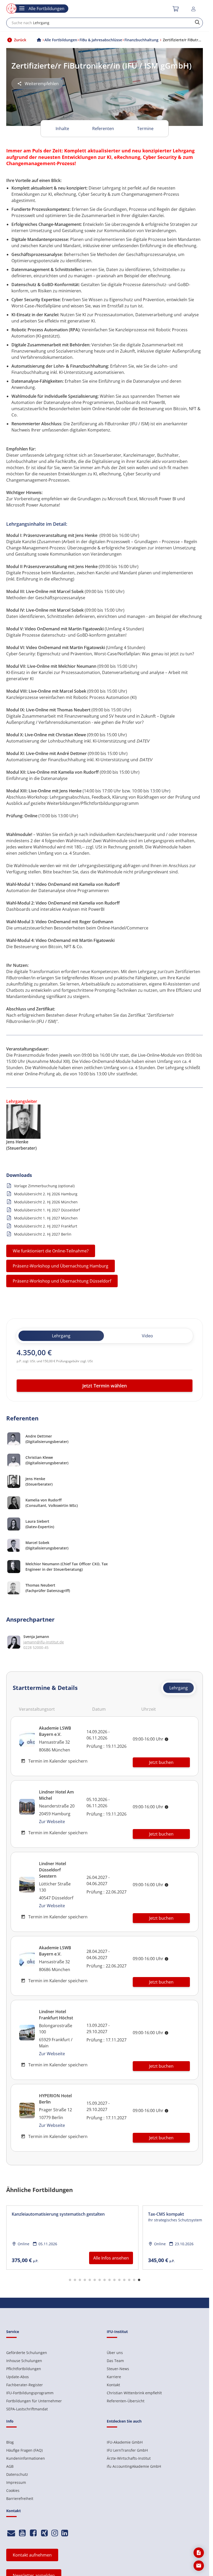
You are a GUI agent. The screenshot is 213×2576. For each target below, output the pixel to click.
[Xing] (45, 2533)
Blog (10, 2442)
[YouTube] (22, 2533)
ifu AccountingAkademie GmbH (134, 2466)
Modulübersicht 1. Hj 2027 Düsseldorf (47, 1210)
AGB (10, 2466)
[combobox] (105, 23)
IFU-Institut (117, 2332)
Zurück (20, 40)
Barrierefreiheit (20, 2499)
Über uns (115, 2353)
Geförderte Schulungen (27, 2353)
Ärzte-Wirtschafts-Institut (129, 2458)
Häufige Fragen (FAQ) (24, 2450)
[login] (194, 9)
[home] (39, 40)
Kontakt (113, 2385)
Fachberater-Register (25, 2385)
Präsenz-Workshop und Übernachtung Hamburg (61, 1266)
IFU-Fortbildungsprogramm (30, 2393)
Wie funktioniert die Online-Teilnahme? (51, 1251)
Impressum (16, 2482)
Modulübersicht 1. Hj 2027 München (46, 1218)
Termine (145, 129)
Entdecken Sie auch (124, 2421)
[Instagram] (55, 2533)
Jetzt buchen (161, 1762)
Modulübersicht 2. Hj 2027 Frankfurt (46, 1226)
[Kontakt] (11, 2533)
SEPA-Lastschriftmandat (27, 2409)
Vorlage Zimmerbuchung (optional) (44, 1186)
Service (13, 2332)
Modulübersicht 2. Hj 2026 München (46, 1202)
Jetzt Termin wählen (105, 1386)
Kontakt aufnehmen (32, 2555)
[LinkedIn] (65, 2533)
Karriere (114, 2377)
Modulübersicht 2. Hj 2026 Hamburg (46, 1194)
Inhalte (62, 129)
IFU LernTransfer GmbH (127, 2450)
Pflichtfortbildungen (24, 2369)
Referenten (103, 129)
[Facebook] (33, 2533)
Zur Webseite (52, 1822)
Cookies (13, 2490)
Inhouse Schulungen (24, 2361)
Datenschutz (17, 2474)
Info (10, 2421)
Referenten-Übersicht (126, 2401)
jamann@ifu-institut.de (44, 1642)
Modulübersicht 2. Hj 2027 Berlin (43, 1234)
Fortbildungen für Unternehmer (34, 2401)
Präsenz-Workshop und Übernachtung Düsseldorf (62, 1281)
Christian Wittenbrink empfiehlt (134, 2393)
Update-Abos (18, 2377)
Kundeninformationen (26, 2458)
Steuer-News (118, 2369)
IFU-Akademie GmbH (125, 2442)
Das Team (115, 2361)
